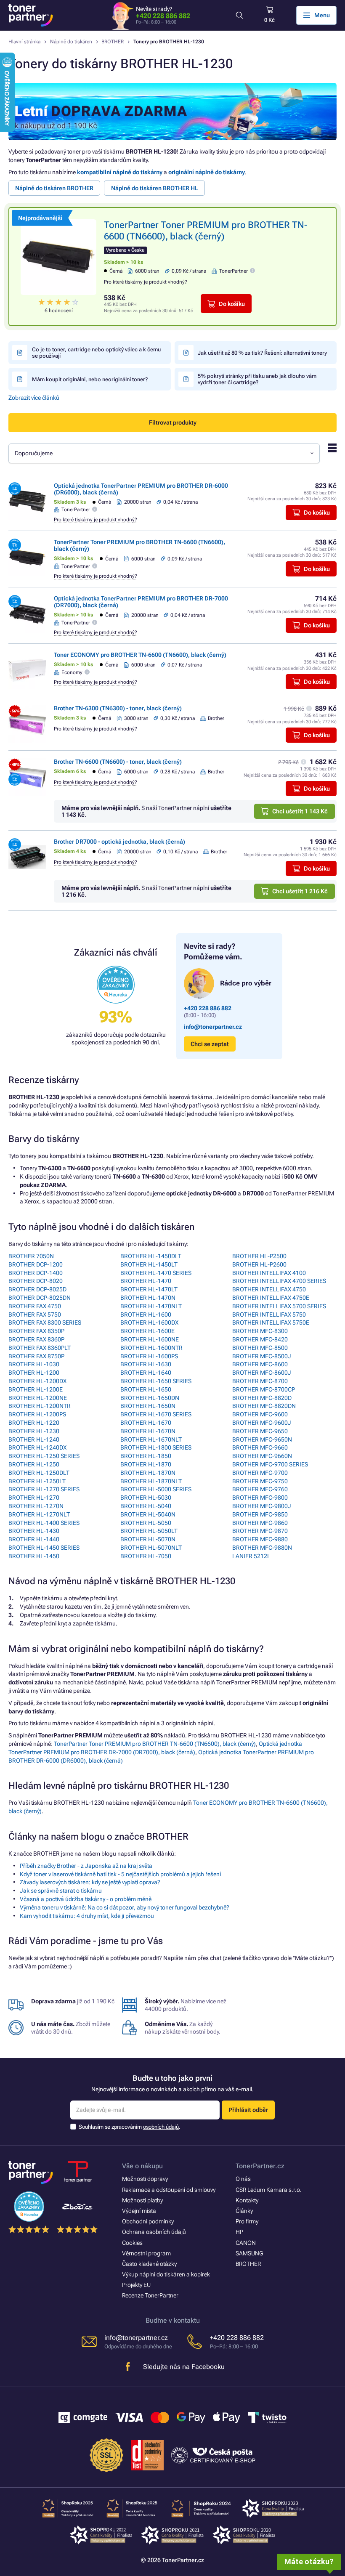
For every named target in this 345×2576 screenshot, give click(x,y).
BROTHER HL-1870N (148, 1473)
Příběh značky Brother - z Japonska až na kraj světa (86, 1866)
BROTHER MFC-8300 (260, 1331)
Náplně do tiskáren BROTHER (54, 188)
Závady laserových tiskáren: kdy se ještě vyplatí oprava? (90, 1882)
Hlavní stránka (24, 42)
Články (244, 2211)
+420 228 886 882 (163, 16)
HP (239, 2232)
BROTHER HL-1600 (146, 1315)
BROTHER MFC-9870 (260, 1531)
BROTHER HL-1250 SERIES (44, 1456)
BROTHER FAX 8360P (36, 1339)
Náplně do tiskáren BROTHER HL (155, 188)
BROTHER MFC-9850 (260, 1514)
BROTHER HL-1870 (146, 1464)
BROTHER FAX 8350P (36, 1331)
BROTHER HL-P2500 (259, 1256)
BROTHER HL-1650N (148, 1406)
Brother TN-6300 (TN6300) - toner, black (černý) (118, 708)
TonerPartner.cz (260, 2166)
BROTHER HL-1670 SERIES (156, 1414)
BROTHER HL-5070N (148, 1539)
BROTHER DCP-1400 (36, 1273)
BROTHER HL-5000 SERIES (156, 1489)
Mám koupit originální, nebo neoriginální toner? (90, 379)
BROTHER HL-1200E (36, 1389)
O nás (243, 2179)
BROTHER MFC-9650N (262, 1439)
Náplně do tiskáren (71, 42)
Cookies (132, 2243)
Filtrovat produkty (173, 422)
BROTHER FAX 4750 (35, 1306)
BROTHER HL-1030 (34, 1364)
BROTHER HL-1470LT (149, 1289)
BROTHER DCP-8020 (36, 1281)
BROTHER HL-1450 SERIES (44, 1548)
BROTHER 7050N (31, 1256)
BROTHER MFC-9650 (260, 1431)
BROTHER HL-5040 (146, 1506)
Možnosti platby (142, 2200)
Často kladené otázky (149, 2264)
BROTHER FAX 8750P (36, 1356)
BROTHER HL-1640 (146, 1373)
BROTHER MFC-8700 (260, 1381)
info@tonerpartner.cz (213, 1027)
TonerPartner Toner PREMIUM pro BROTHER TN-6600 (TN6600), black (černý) (155, 1744)
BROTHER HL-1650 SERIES (156, 1381)
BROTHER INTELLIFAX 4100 (269, 1273)
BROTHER (113, 42)
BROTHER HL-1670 (146, 1423)
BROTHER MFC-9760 (260, 1489)
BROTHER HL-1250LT (37, 1481)
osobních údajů (161, 2127)
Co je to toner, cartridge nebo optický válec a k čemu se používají (96, 353)
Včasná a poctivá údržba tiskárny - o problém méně (86, 1899)
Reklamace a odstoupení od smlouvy (169, 2190)
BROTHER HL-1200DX (37, 1381)
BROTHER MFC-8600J (262, 1373)
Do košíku (232, 304)
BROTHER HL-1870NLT (151, 1481)
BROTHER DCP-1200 (36, 1264)
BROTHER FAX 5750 (35, 1315)
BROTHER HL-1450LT (149, 1264)
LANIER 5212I (251, 1556)
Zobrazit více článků (34, 398)
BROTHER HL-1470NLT (151, 1306)
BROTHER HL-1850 (146, 1456)
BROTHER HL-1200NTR (40, 1406)
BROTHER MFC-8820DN (264, 1406)
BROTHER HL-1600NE (150, 1339)
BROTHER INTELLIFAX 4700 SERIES (279, 1281)
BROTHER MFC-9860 (260, 1523)
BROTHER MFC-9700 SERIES (270, 1464)
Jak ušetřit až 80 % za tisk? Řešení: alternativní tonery (262, 353)
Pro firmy (247, 2221)
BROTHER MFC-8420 (260, 1339)
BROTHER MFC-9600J (262, 1423)
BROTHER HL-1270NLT (39, 1514)
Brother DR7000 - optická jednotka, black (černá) (119, 842)
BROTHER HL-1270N (36, 1506)
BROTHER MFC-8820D (262, 1398)
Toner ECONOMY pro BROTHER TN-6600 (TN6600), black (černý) (140, 655)
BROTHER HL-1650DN (150, 1398)
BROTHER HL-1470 (146, 1281)
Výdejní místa (139, 2211)
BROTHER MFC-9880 (260, 1539)
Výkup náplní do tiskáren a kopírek (166, 2274)
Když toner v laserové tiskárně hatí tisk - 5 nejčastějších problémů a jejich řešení (120, 1874)
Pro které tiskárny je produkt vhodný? (146, 282)
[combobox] (164, 453)
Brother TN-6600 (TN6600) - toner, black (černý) (118, 762)
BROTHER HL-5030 (146, 1498)
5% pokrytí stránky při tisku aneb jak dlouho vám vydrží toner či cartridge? (257, 379)
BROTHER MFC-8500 (260, 1348)
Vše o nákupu (142, 2166)
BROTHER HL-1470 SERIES (156, 1273)
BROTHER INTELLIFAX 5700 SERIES (279, 1306)
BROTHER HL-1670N (148, 1431)
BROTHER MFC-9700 (260, 1473)
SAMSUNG (249, 2253)
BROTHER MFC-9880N (262, 1548)
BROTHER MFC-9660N (262, 1456)
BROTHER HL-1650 (146, 1389)
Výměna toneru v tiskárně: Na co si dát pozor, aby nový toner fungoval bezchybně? (125, 1907)
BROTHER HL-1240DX (37, 1447)
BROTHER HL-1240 (34, 1439)
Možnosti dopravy (145, 2179)
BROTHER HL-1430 (34, 1531)
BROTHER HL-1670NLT (151, 1439)
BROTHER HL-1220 (34, 1423)
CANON (246, 2243)
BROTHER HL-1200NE (38, 1398)
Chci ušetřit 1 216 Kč (300, 891)
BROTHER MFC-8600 (260, 1364)
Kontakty (247, 2200)
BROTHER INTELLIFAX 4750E (271, 1298)
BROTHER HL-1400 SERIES (44, 1523)
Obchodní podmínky (148, 2221)
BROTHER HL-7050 (146, 1556)
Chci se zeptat (210, 1044)
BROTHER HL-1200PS (37, 1414)
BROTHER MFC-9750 (260, 1481)
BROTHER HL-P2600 (259, 1264)
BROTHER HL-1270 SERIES (44, 1489)
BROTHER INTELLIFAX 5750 (269, 1315)
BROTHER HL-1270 (34, 1498)
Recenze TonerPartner (150, 2295)
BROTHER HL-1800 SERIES (156, 1447)
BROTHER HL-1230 (34, 1431)
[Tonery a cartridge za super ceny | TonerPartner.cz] (31, 15)
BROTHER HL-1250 (34, 1464)
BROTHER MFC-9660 (260, 1447)
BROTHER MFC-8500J (262, 1356)
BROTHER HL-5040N (148, 1514)
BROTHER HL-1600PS (149, 1356)
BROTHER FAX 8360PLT (40, 1348)
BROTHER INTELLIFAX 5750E (271, 1323)
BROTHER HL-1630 (146, 1364)
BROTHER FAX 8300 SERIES (45, 1323)
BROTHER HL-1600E (147, 1331)
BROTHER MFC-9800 (260, 1498)
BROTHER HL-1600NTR (151, 1348)
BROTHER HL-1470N (148, 1298)
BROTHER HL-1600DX (149, 1323)
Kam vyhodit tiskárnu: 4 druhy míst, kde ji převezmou (87, 1916)
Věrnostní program (146, 2253)
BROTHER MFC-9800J (262, 1506)
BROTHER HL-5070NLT (151, 1548)
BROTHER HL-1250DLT (39, 1473)
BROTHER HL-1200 (34, 1373)
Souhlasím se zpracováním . (130, 2127)
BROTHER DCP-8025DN (40, 1298)
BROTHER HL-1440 (34, 1539)
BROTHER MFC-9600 (260, 1414)
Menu (322, 15)
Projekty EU (136, 2285)
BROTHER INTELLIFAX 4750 (269, 1289)
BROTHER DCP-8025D (37, 1289)
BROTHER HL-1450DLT (151, 1256)
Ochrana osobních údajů (154, 2232)
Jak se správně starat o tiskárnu (61, 1891)
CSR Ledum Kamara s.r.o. (269, 2190)
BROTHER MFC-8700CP (264, 1389)
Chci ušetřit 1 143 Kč (300, 811)
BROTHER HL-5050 (146, 1523)
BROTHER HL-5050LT (149, 1531)
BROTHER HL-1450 (34, 1556)
